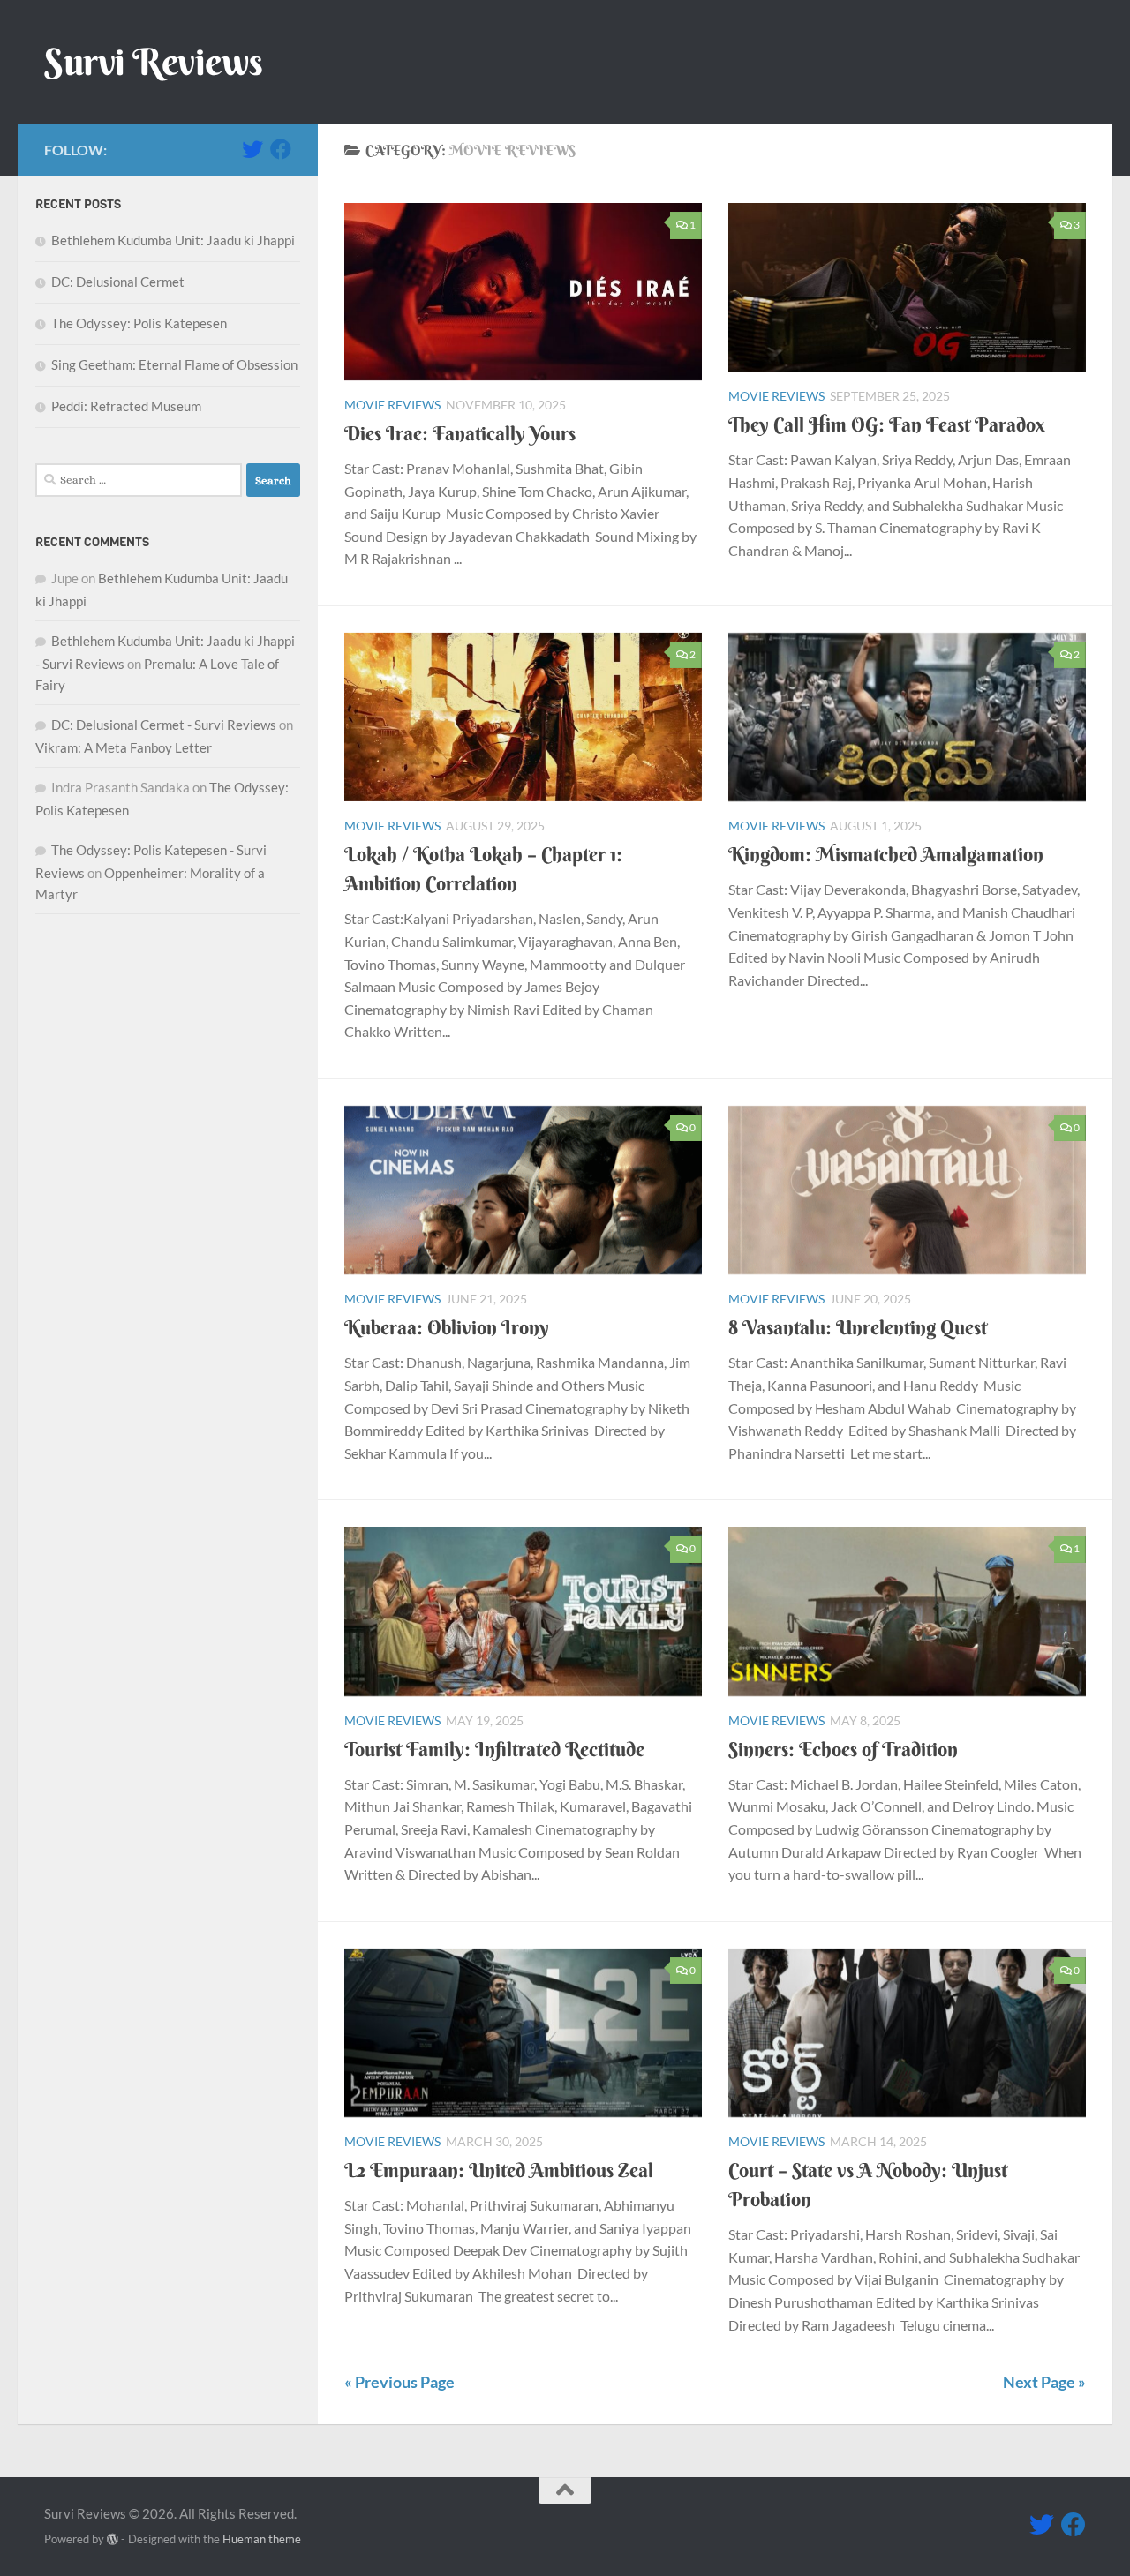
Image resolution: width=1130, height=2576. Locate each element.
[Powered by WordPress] (113, 2539)
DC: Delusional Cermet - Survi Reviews (164, 725)
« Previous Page (399, 2382)
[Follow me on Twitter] (252, 149)
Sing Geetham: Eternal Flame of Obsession (174, 364)
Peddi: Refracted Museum (126, 406)
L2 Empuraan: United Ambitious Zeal (499, 2170)
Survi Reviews (154, 62)
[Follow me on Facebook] (281, 149)
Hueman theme (262, 2539)
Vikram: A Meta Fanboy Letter (124, 747)
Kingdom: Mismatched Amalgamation (886, 854)
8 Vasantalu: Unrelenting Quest (858, 1327)
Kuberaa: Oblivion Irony (447, 1327)
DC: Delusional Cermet (118, 282)
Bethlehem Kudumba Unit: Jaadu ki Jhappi (173, 240)
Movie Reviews (392, 405)
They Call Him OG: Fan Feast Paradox (887, 424)
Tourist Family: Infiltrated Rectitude (494, 1749)
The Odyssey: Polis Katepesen (139, 323)
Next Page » (1044, 2382)
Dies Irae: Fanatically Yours (460, 433)
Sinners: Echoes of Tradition (843, 1749)
